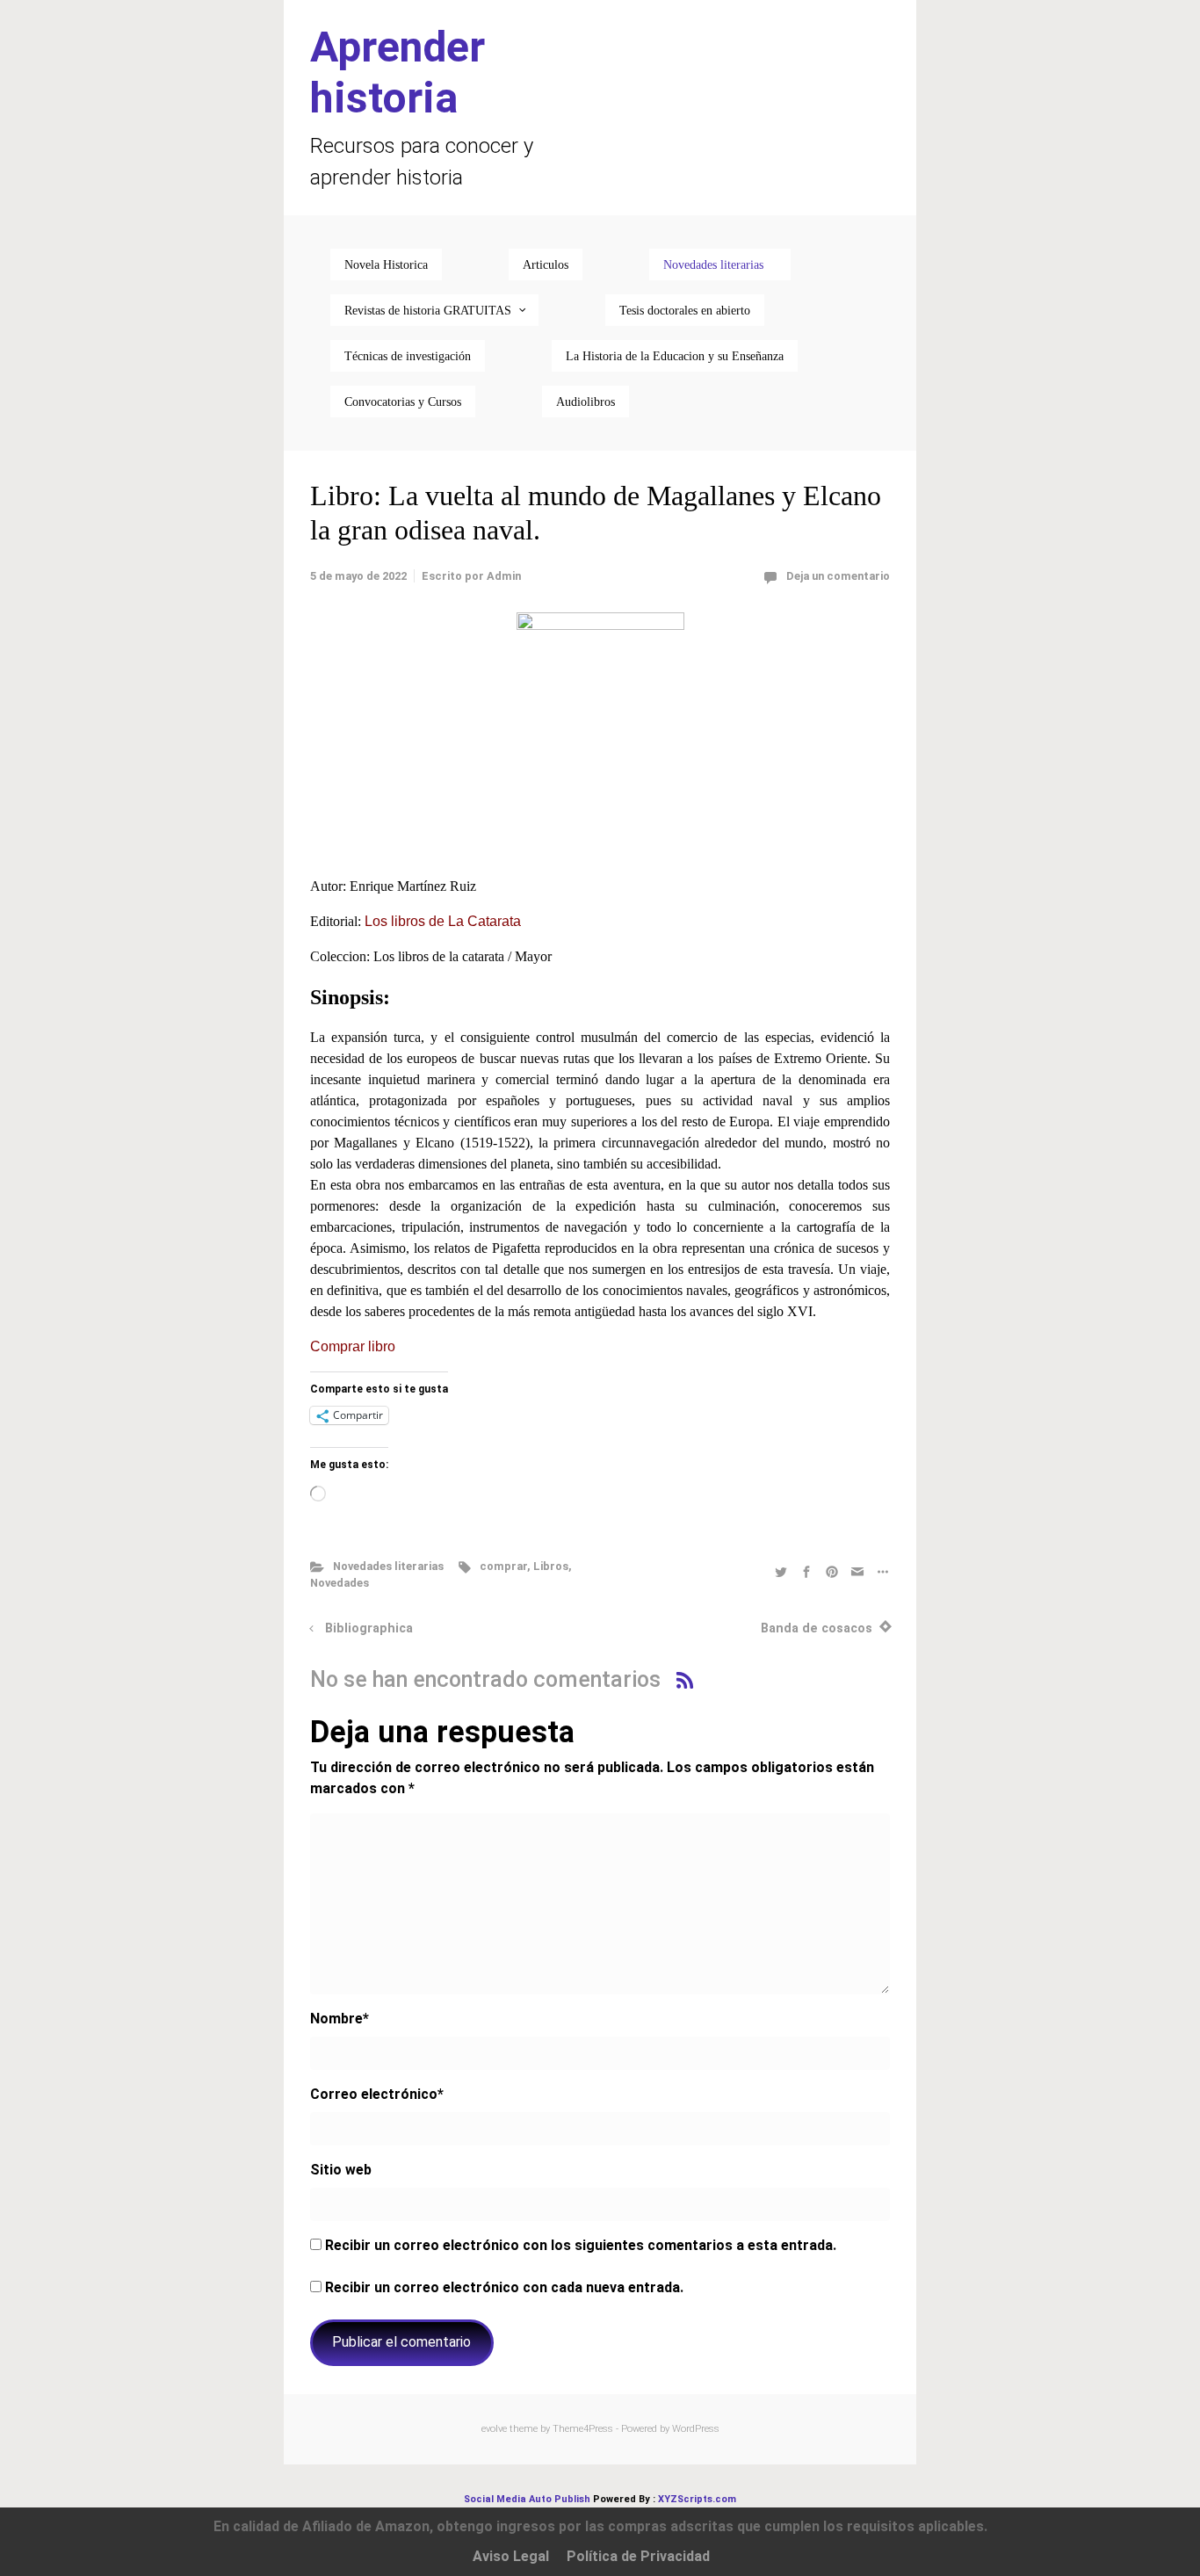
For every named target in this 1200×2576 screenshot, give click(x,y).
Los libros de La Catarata (443, 921)
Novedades (340, 1583)
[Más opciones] (881, 1570)
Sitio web (341, 2170)
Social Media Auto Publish (527, 2499)
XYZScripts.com (697, 2499)
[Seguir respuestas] (685, 1679)
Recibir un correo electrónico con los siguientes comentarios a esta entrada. (581, 2245)
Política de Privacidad (638, 2556)
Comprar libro (353, 1346)
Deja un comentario (838, 576)
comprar (503, 1566)
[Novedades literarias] (720, 264)
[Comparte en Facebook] (806, 1570)
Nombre (340, 2019)
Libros (551, 1566)
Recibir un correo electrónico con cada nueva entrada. (504, 2287)
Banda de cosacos (817, 1628)
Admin (504, 576)
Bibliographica (369, 1628)
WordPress (696, 2429)
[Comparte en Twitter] (781, 1570)
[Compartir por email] (857, 1570)
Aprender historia (398, 72)
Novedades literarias (388, 1566)
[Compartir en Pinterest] (832, 1570)
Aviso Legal (511, 2556)
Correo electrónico (377, 2094)
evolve (494, 2429)
